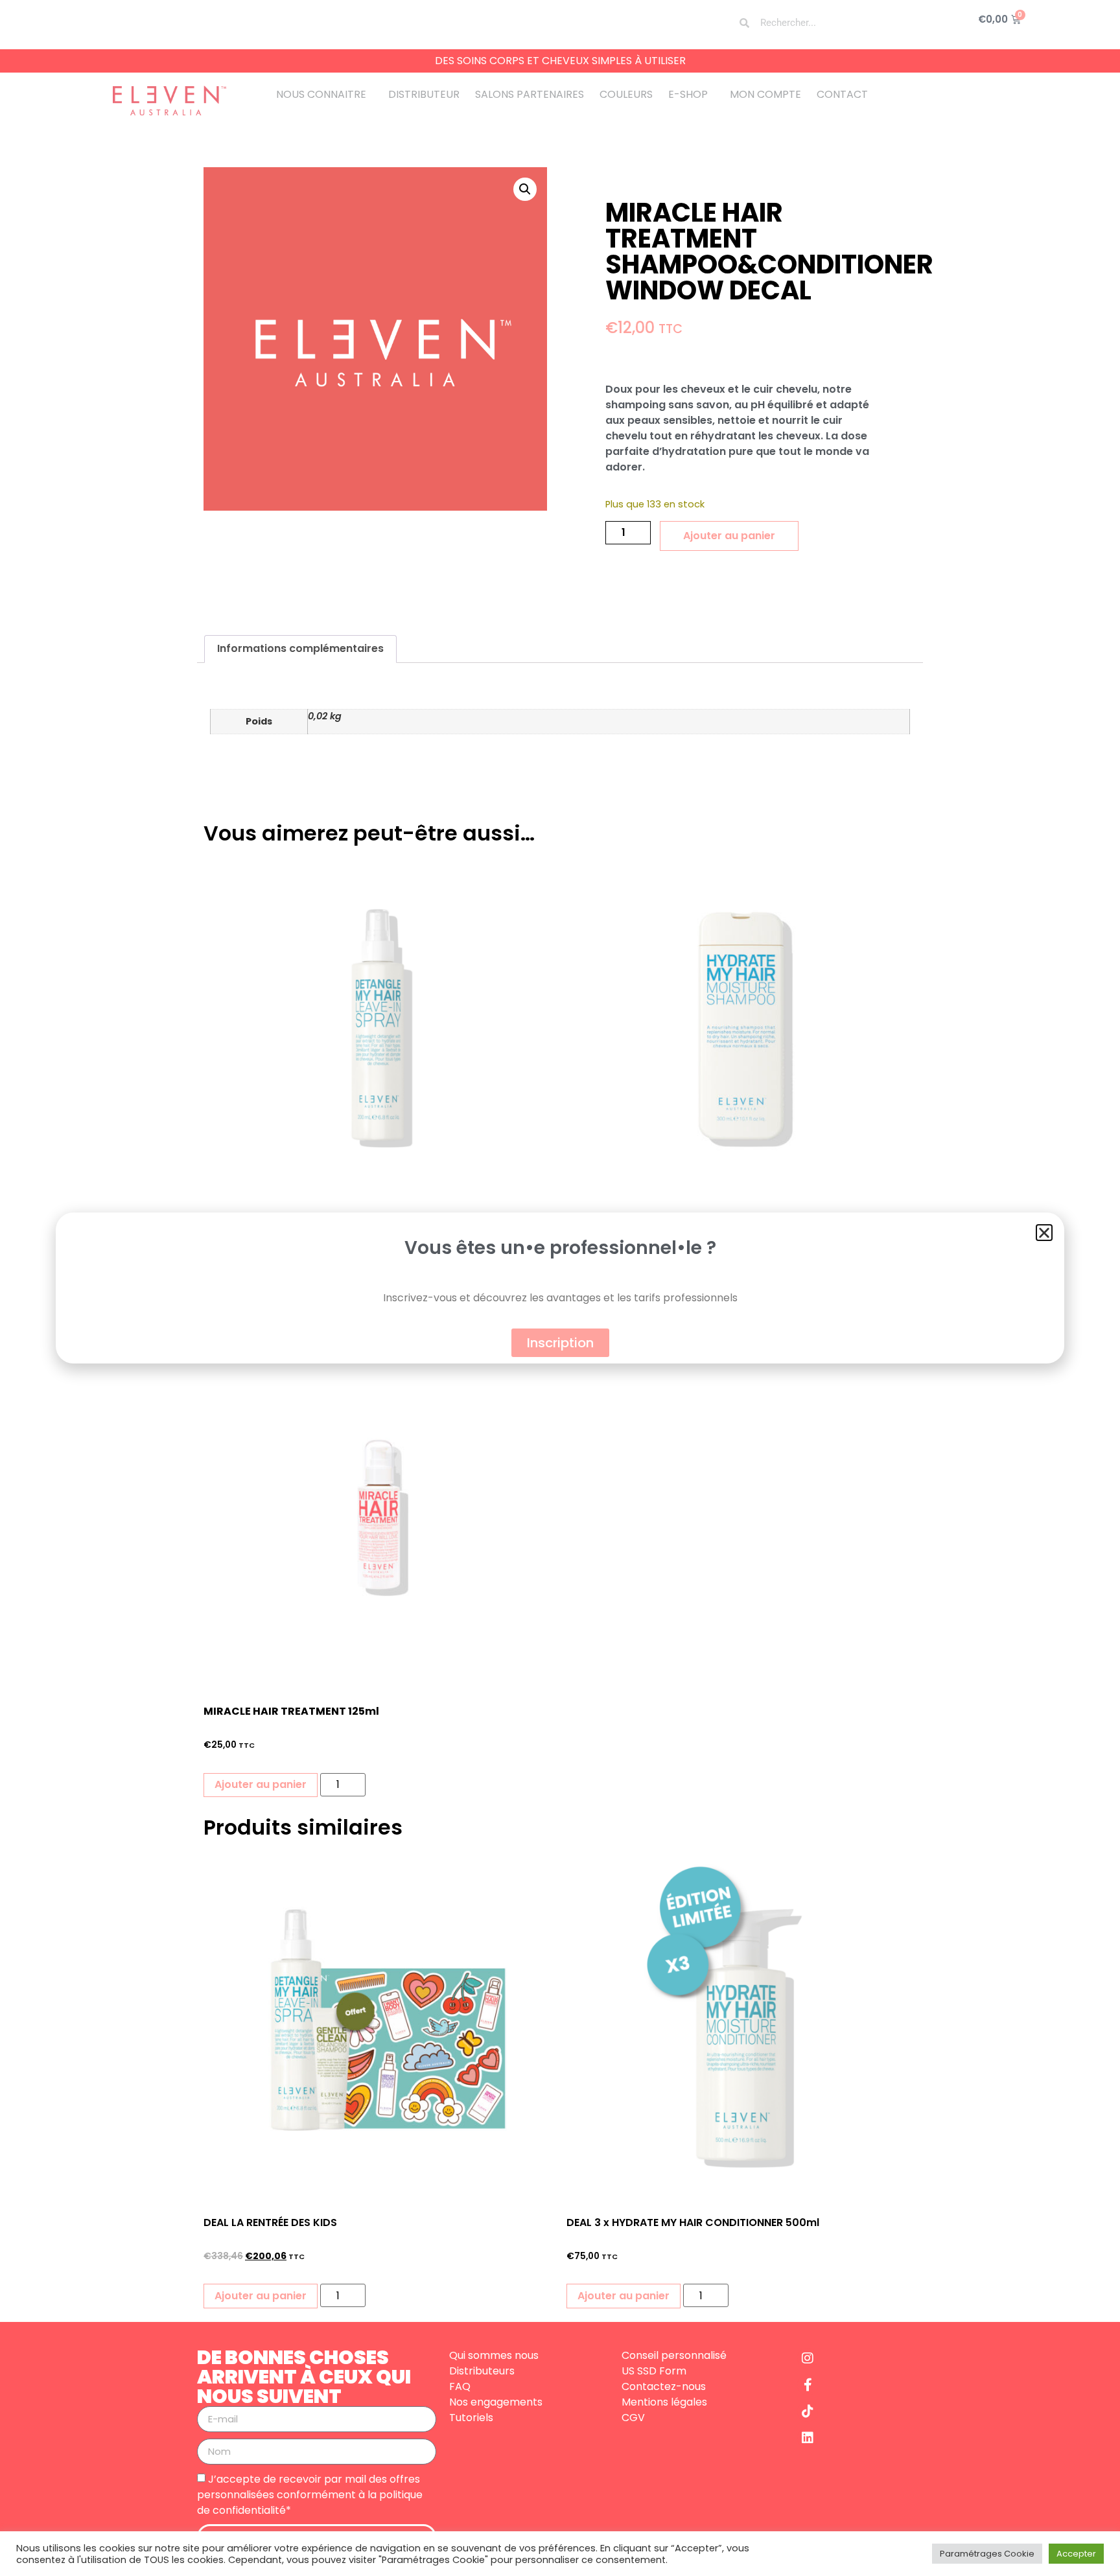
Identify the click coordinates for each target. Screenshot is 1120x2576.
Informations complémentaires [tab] (300, 648)
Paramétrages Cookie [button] (987, 2554)
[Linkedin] (808, 2438)
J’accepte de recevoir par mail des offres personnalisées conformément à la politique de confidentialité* (310, 2494)
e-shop (688, 94)
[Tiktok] (808, 2411)
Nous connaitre (321, 94)
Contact (842, 94)
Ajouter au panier (729, 536)
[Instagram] (808, 2358)
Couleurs (626, 94)
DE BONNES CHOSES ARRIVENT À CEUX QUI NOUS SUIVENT (304, 2377)
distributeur (424, 94)
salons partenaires (530, 94)
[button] (525, 189)
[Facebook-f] (808, 2385)
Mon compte (765, 94)
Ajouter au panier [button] (261, 1784)
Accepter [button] (1076, 2554)
